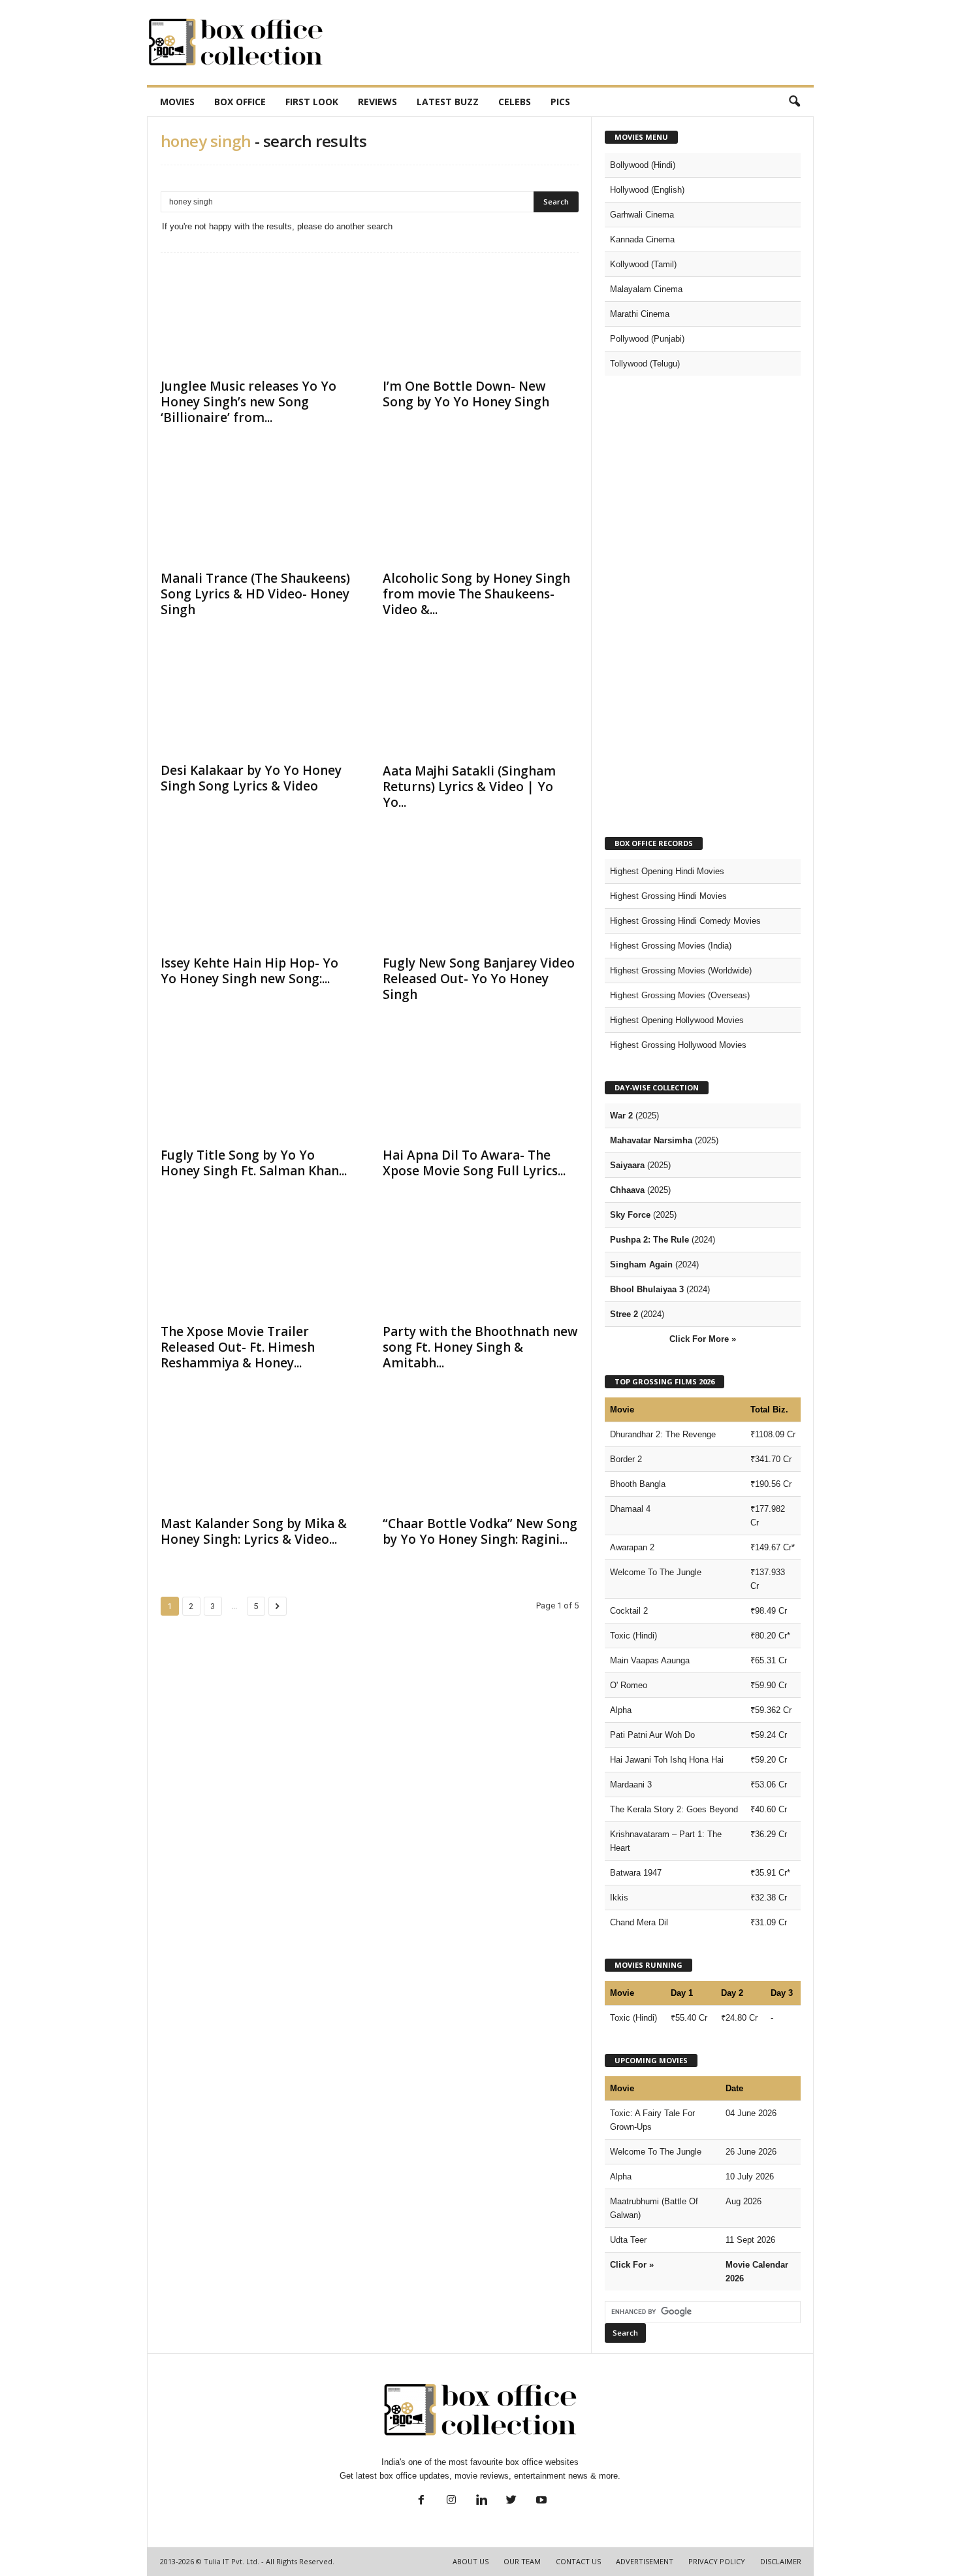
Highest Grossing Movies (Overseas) (680, 995)
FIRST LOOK (312, 102)
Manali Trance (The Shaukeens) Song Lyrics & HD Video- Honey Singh (255, 594)
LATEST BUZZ (448, 102)
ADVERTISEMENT (645, 2561)
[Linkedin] (481, 2501)
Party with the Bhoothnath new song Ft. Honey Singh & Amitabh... (480, 1347)
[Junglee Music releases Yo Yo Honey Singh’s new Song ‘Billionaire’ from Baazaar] (259, 318)
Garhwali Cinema (642, 215)
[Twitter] (511, 2501)
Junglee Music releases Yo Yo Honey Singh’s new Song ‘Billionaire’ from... (248, 402)
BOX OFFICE (240, 102)
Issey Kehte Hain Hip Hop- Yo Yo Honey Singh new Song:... (249, 971)
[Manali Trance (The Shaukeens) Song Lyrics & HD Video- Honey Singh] (259, 510)
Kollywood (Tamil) (643, 264)
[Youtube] (540, 2501)
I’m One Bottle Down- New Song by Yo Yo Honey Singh (466, 394)
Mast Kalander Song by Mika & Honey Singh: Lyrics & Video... (254, 1531)
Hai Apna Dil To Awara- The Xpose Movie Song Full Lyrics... (474, 1163)
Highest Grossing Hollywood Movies (678, 1045)
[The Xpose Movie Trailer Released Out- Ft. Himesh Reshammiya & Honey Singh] (259, 1264)
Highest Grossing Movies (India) (671, 946)
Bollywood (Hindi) (643, 165)
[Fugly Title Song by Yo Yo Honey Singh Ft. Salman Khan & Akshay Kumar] (259, 1087)
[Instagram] (451, 2501)
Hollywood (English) (647, 190)
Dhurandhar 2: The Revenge (663, 1434)
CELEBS (515, 102)
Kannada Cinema (642, 239)
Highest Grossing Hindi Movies (668, 896)
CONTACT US (578, 2561)
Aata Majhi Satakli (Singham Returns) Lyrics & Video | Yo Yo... (469, 787)
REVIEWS (377, 102)
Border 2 (626, 1459)
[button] (794, 102)
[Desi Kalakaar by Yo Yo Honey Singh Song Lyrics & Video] (259, 702)
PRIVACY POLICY (717, 2561)
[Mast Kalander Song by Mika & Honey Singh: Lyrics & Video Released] (259, 1456)
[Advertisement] (576, 42)
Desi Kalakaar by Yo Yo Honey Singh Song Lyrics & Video (251, 778)
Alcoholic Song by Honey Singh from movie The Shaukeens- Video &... (476, 594)
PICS (560, 102)
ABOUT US (471, 2561)
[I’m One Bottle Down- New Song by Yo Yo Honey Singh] (481, 318)
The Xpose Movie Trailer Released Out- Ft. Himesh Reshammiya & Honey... (238, 1347)
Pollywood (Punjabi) (647, 339)
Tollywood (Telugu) (645, 364)
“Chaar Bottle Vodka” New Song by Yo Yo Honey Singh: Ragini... (480, 1531)
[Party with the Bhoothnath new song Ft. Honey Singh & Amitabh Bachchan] (481, 1264)
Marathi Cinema (640, 314)
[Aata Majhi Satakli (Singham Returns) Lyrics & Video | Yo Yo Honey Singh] (481, 702)
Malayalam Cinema (646, 289)
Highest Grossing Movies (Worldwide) (681, 970)
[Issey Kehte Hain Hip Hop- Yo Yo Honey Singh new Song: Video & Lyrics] (259, 895)
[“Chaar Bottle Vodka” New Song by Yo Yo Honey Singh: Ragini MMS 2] (481, 1456)
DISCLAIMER (781, 2561)
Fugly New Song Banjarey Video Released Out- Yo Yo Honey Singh (479, 979)
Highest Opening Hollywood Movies (677, 1020)
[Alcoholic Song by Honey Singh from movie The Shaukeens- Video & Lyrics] (481, 510)
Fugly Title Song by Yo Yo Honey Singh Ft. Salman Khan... (254, 1163)
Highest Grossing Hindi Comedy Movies (685, 921)
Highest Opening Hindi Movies (667, 871)
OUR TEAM (522, 2561)
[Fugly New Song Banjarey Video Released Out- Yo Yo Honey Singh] (481, 895)
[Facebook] (421, 2501)
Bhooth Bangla (638, 1484)
